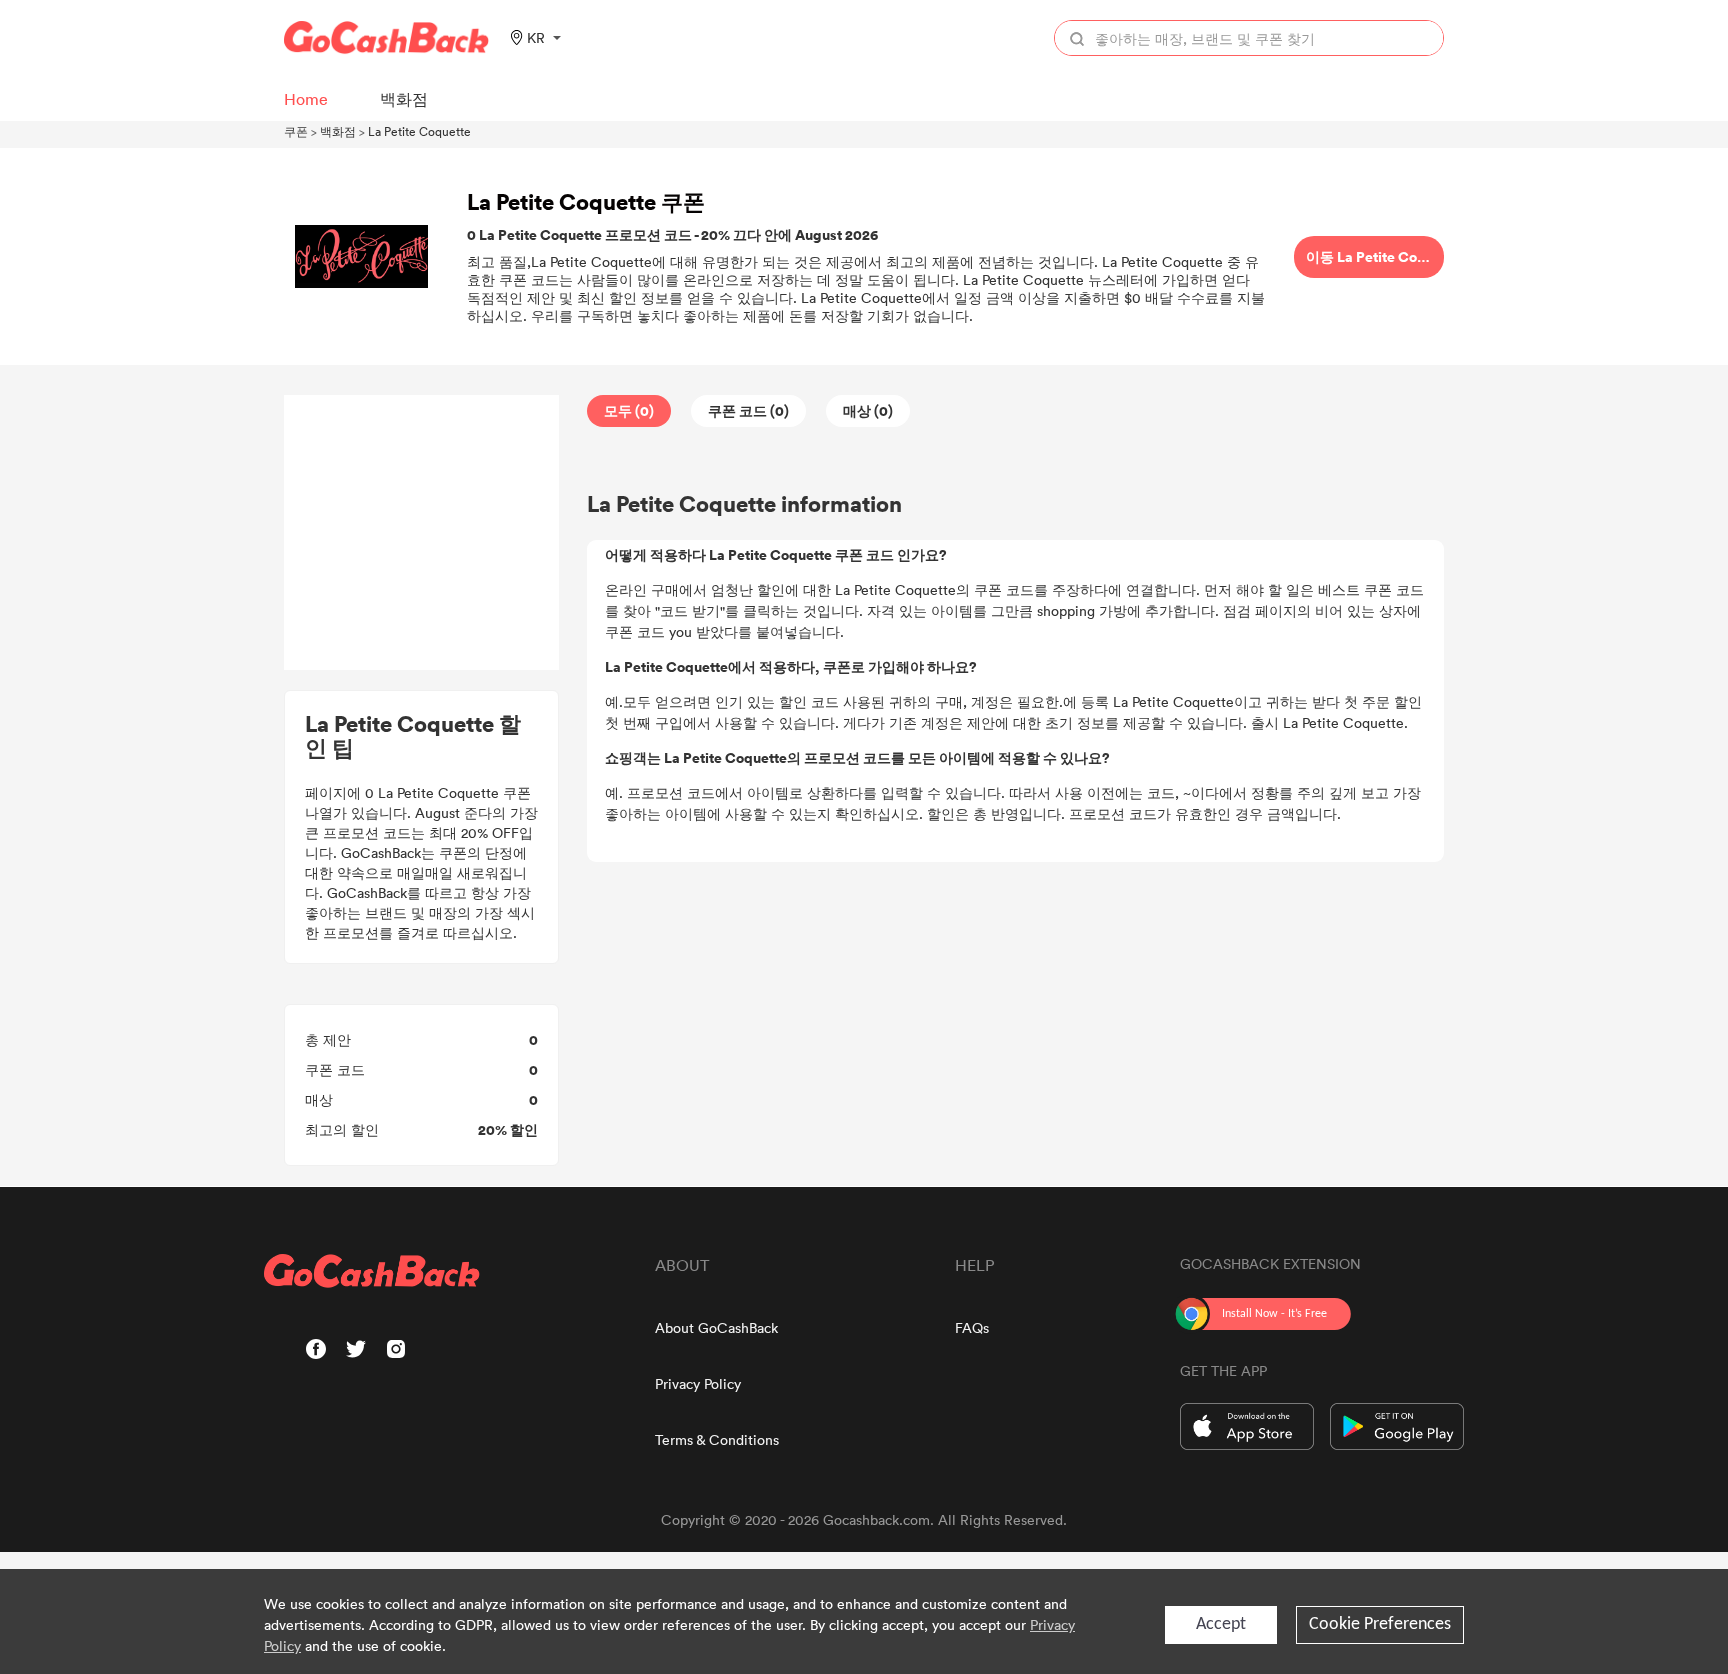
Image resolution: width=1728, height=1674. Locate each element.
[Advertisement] (422, 533)
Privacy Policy (698, 1383)
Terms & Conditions (717, 1439)
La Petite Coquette (419, 131)
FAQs (972, 1327)
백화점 (338, 131)
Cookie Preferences (1380, 1624)
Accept (1221, 1624)
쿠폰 (296, 131)
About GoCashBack (716, 1327)
